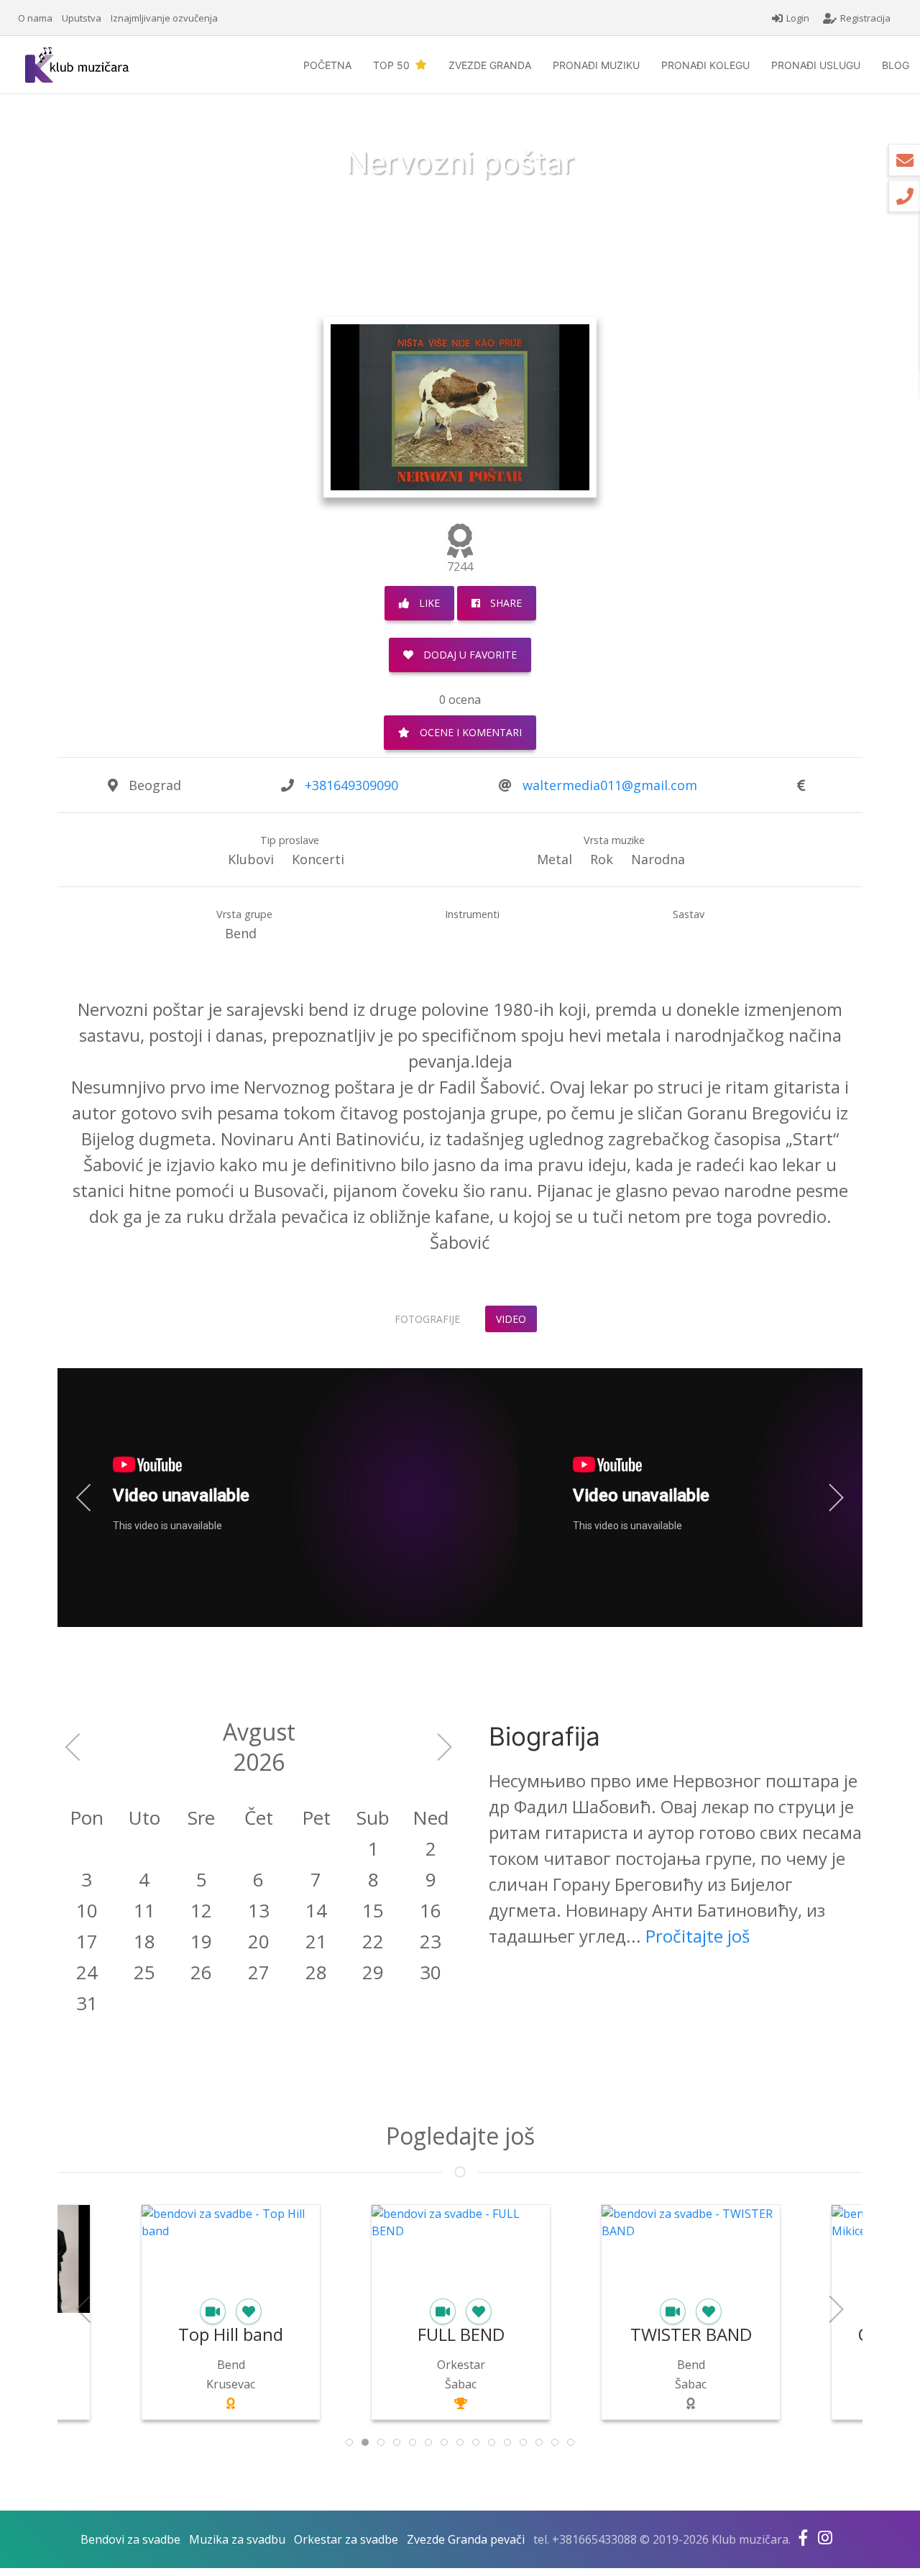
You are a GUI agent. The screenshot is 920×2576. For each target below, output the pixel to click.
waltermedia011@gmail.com (610, 785)
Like (428, 603)
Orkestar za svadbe (346, 2539)
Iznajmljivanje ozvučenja (164, 18)
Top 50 (394, 65)
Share (505, 603)
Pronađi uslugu (816, 65)
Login (798, 18)
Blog (896, 65)
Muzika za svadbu (237, 2539)
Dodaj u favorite (469, 655)
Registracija (865, 18)
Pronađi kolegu (705, 65)
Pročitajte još (698, 1936)
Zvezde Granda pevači (466, 2539)
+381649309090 (351, 785)
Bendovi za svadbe (130, 2539)
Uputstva (82, 18)
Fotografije (427, 1319)
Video (511, 1319)
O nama (35, 18)
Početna (327, 65)
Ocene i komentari (469, 732)
